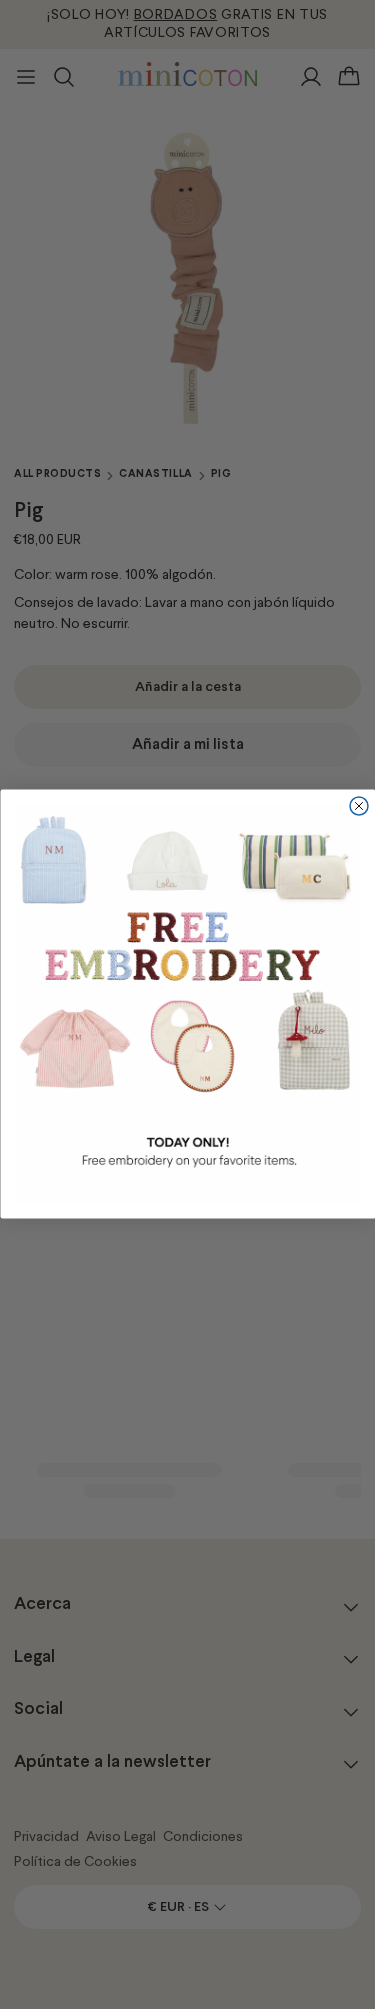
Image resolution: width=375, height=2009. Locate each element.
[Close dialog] (359, 806)
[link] (187, 1004)
